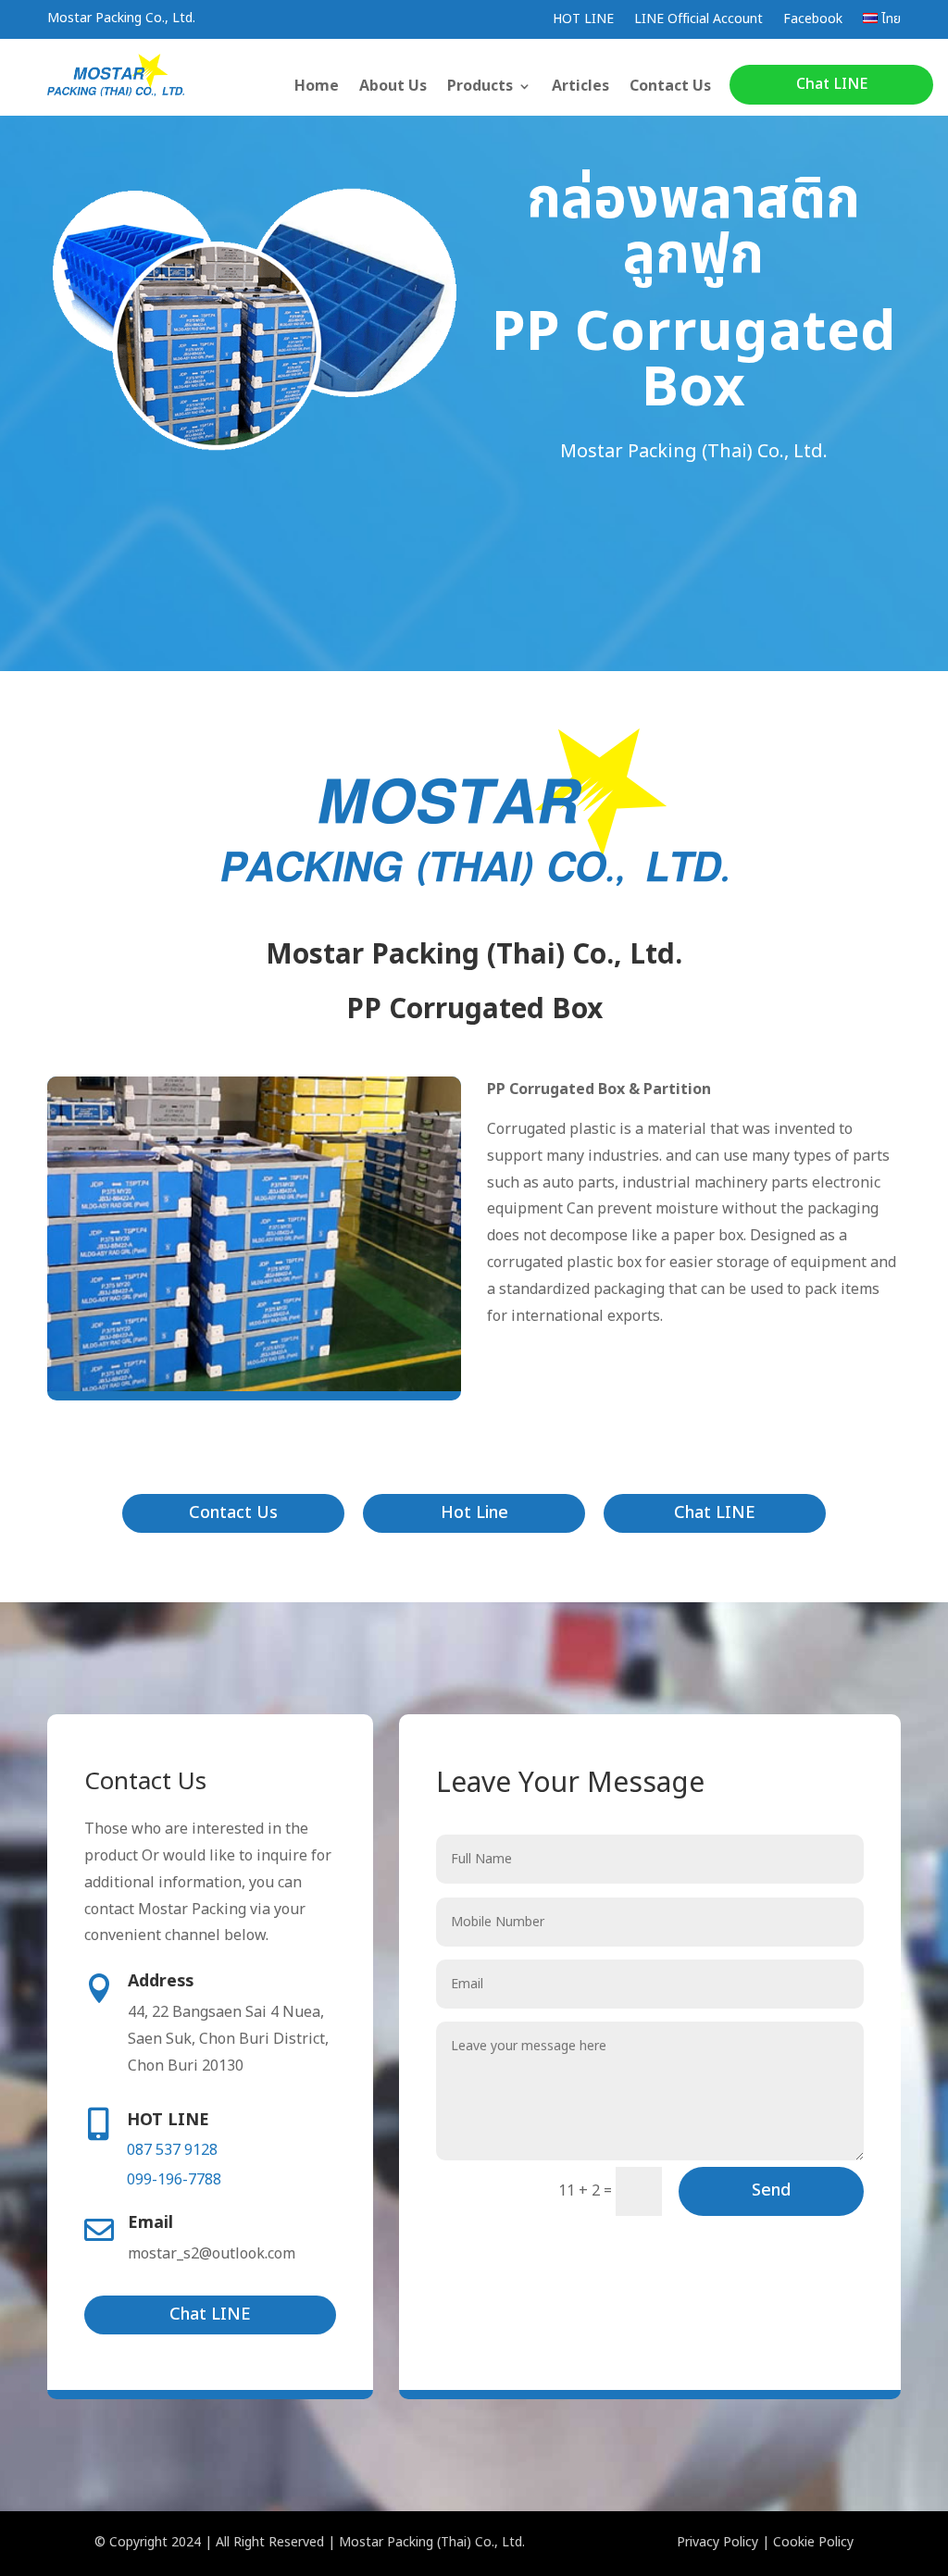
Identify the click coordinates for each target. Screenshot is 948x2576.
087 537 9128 (172, 2150)
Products (480, 88)
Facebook (813, 21)
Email (150, 2223)
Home (317, 88)
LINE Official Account (699, 21)
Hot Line (474, 1513)
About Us (393, 88)
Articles (580, 88)
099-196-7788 (174, 2180)
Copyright (138, 2542)
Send (771, 2190)
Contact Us (670, 88)
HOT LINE (583, 21)
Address (161, 1981)
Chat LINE (832, 84)
